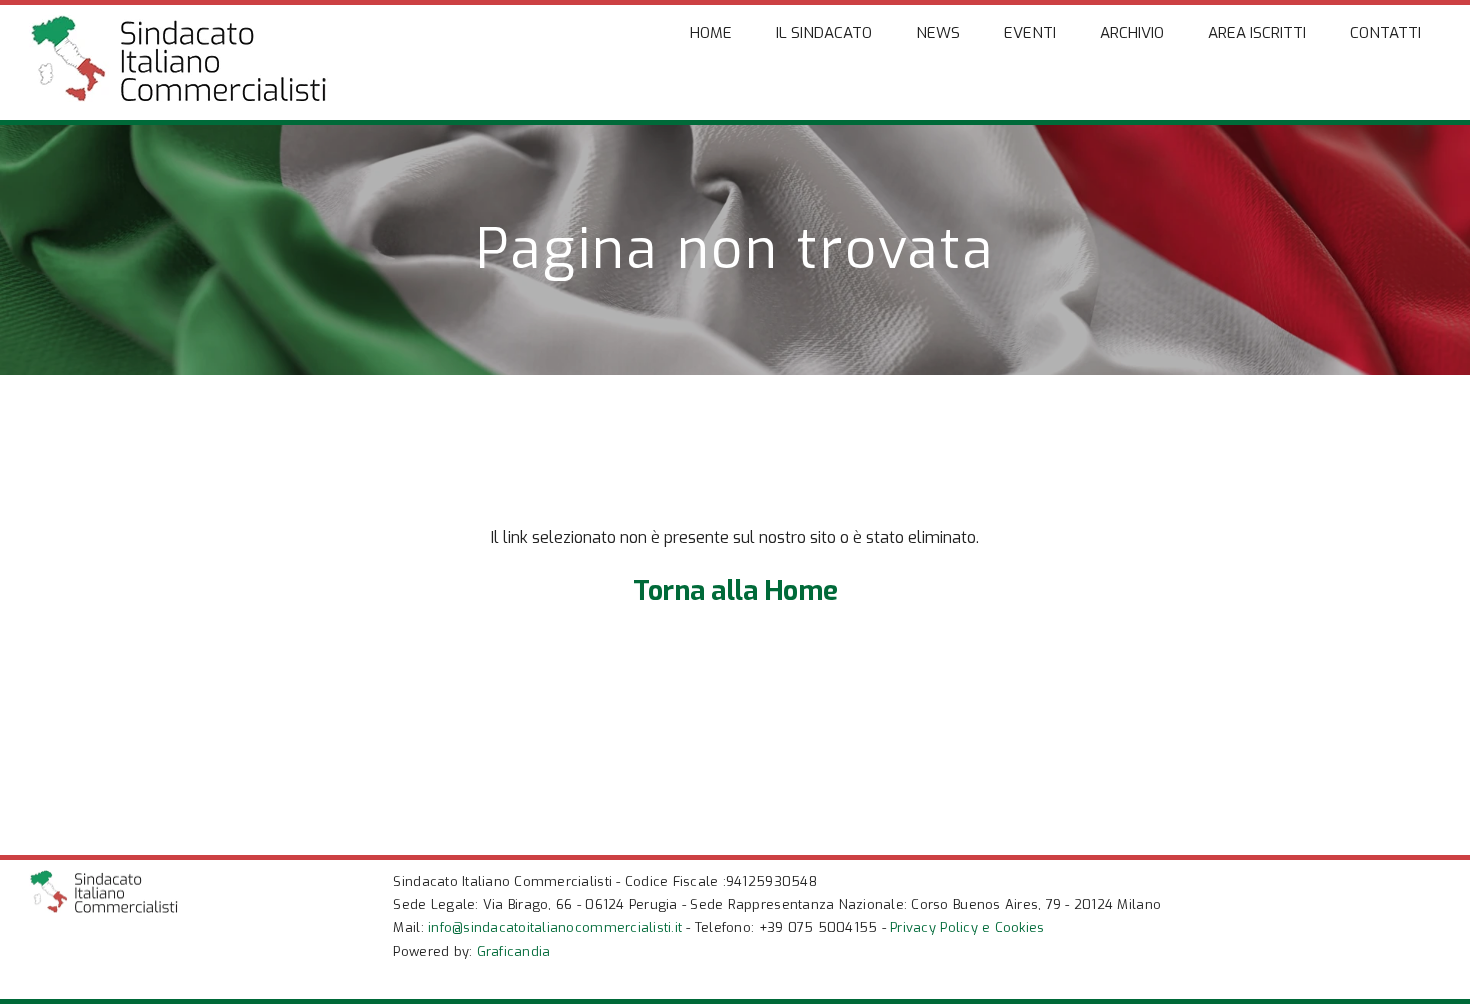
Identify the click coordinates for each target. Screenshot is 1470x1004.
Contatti (1385, 33)
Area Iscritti (1257, 33)
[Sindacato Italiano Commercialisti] (179, 93)
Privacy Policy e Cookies (967, 927)
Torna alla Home (735, 591)
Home (711, 33)
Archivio (1132, 33)
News (938, 33)
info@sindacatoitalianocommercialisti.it (555, 927)
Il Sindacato (824, 33)
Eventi (1030, 33)
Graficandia (514, 951)
